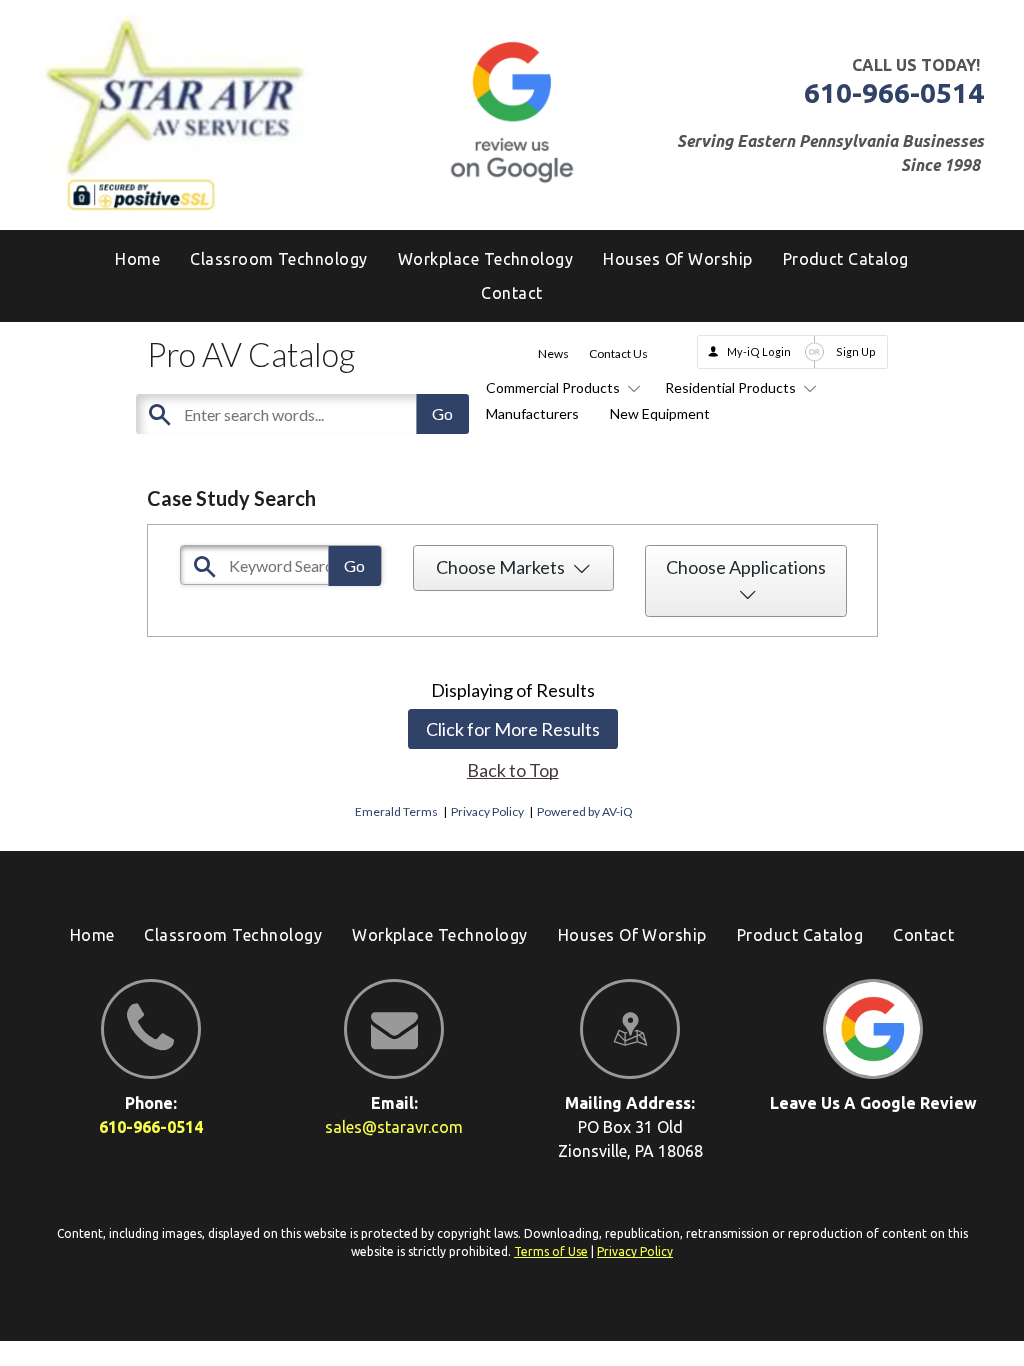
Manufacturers (532, 413)
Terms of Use (551, 1251)
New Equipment (660, 413)
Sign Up (856, 351)
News (553, 353)
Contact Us (618, 353)
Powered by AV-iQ (585, 811)
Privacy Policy (487, 811)
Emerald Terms (396, 811)
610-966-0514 (894, 92)
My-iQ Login (759, 351)
